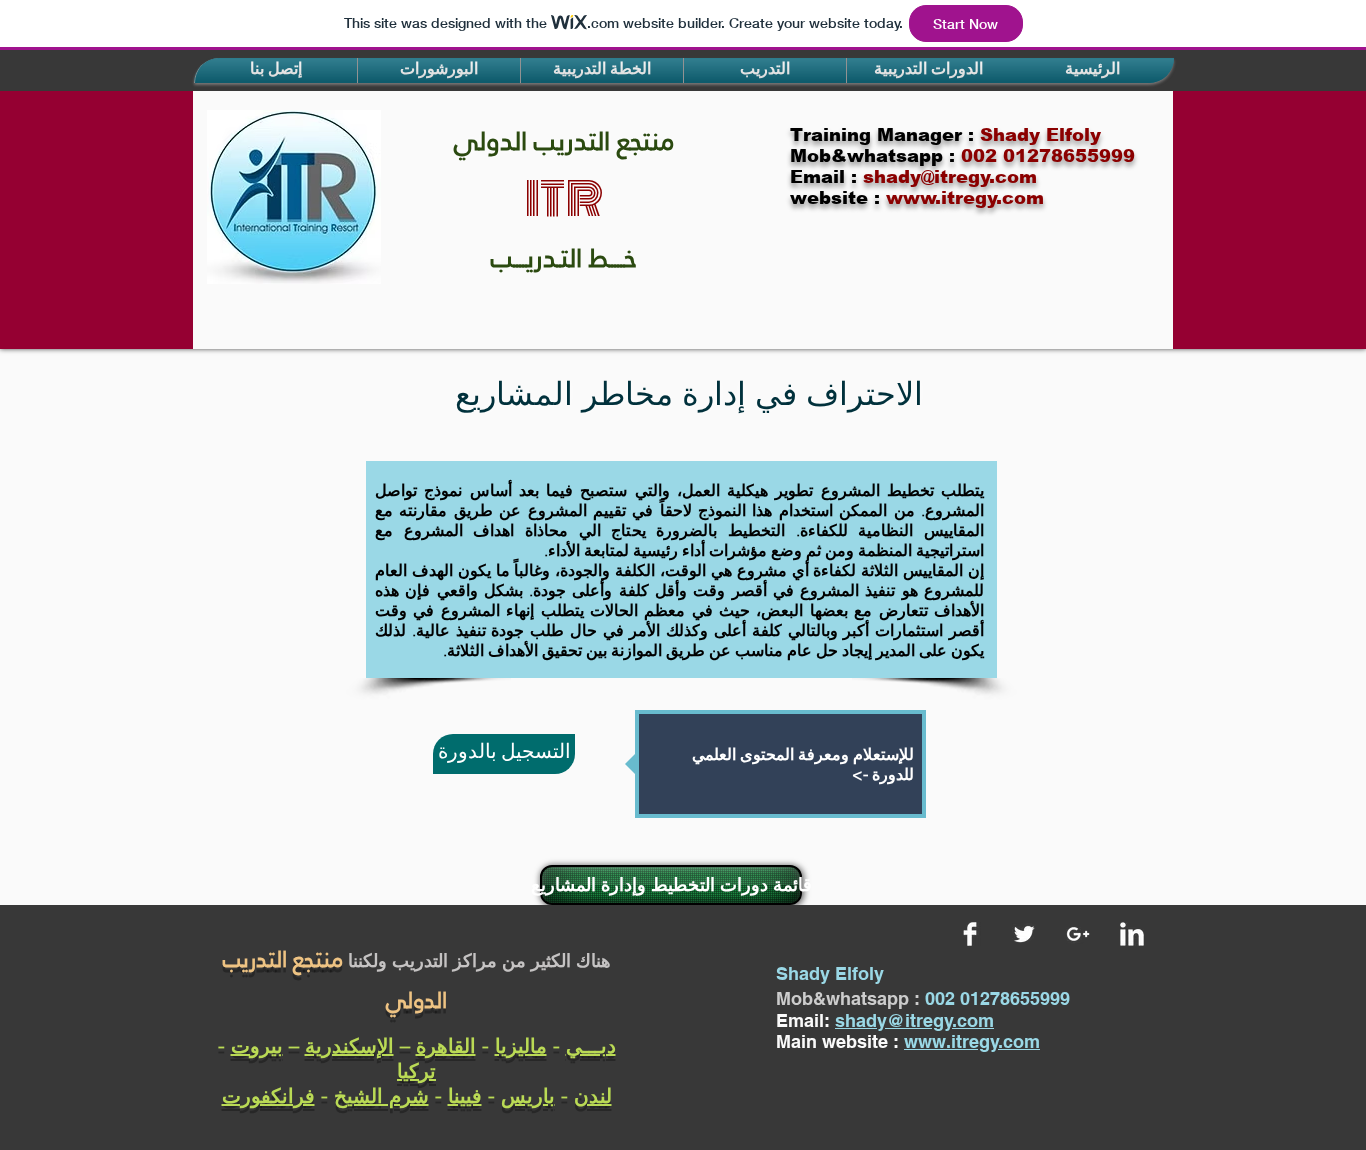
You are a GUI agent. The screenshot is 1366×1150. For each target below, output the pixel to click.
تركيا (416, 1070)
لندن (593, 1095)
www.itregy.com (972, 1041)
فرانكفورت (268, 1095)
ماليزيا (521, 1045)
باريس (528, 1095)
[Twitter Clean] (1024, 934)
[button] (276, 70)
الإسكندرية (349, 1045)
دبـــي (591, 1045)
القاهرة (446, 1045)
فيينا (465, 1095)
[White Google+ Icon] (1078, 934)
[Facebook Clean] (970, 934)
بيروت (257, 1045)
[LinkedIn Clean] (1132, 934)
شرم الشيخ (381, 1095)
